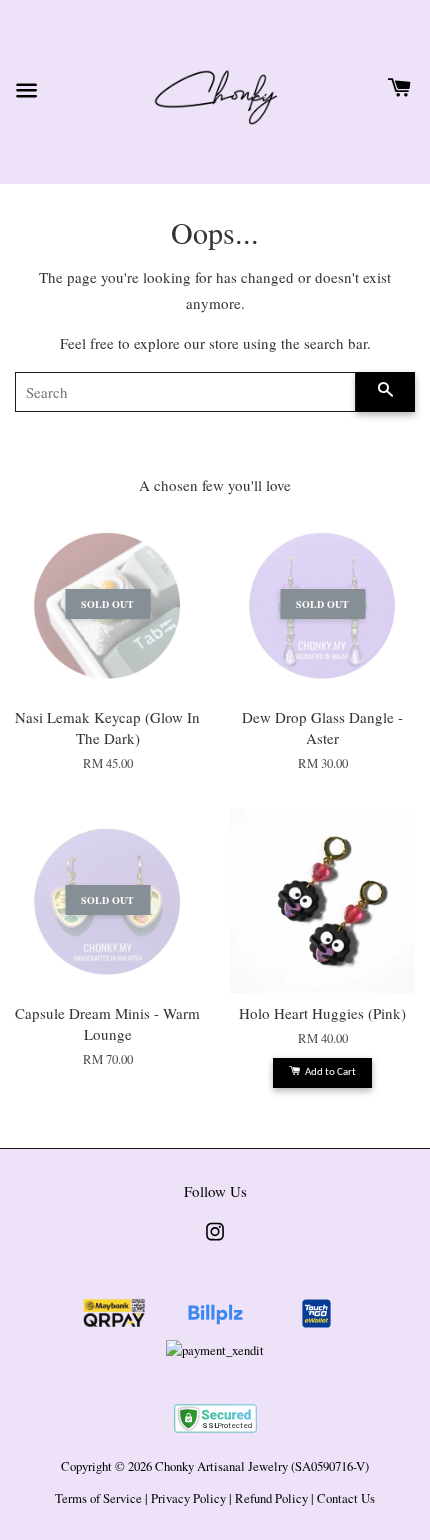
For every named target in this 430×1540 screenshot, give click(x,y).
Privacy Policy (188, 1498)
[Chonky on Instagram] (215, 1241)
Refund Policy (271, 1498)
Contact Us (346, 1498)
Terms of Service (98, 1498)
